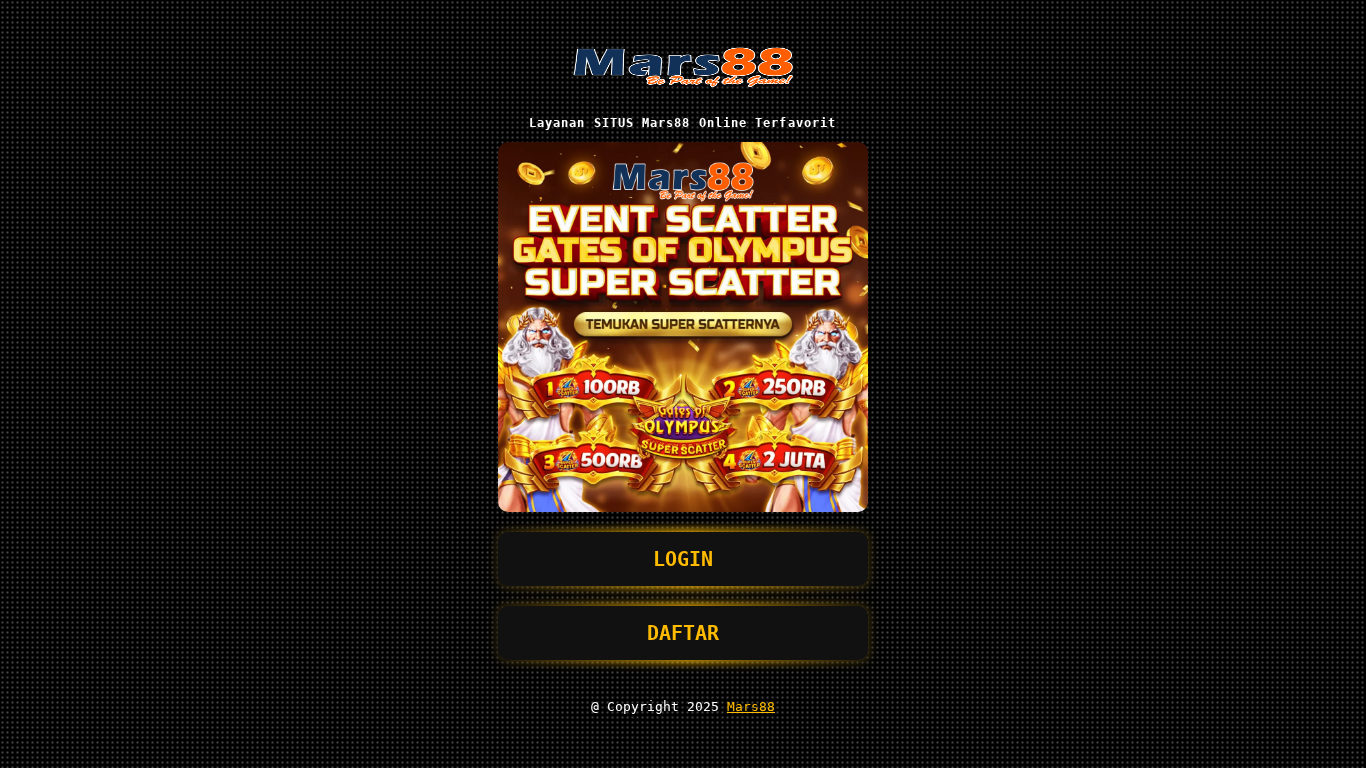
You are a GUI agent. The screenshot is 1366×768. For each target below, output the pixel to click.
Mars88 (751, 706)
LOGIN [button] (683, 559)
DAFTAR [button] (683, 633)
